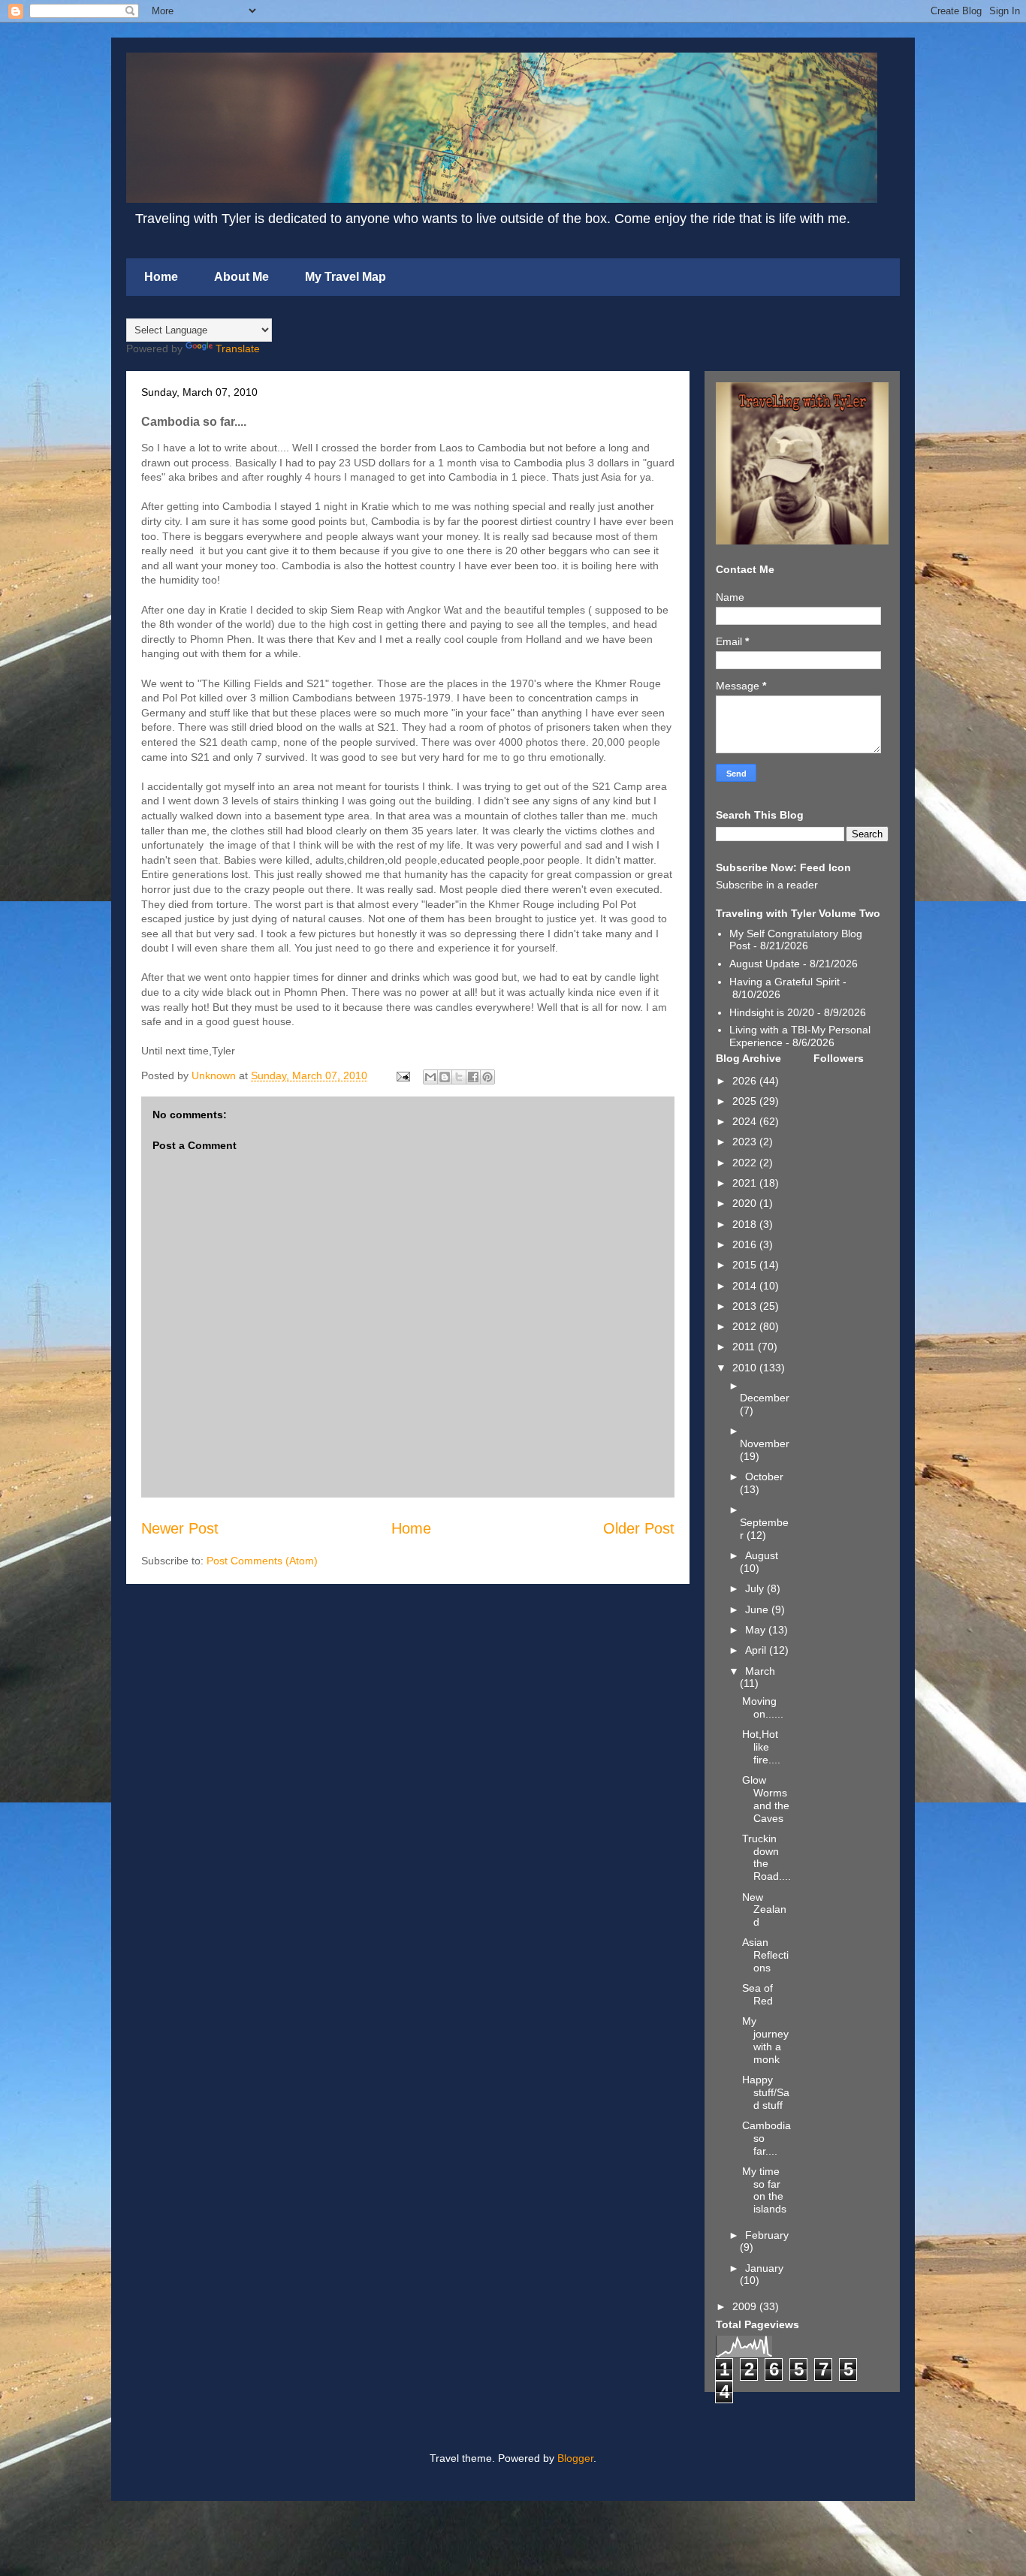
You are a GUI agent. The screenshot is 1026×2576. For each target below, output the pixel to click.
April (757, 1650)
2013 (746, 1306)
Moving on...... (763, 1707)
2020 (746, 1203)
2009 (746, 2306)
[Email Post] (402, 1075)
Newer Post (180, 1528)
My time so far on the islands (764, 2190)
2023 (746, 1142)
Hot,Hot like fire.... (761, 1747)
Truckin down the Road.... (766, 1857)
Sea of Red (757, 1994)
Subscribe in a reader (767, 885)
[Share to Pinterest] (487, 1077)
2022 (746, 1163)
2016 (746, 1244)
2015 (746, 1265)
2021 (746, 1183)
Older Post (639, 1528)
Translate (238, 348)
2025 (746, 1101)
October (764, 1477)
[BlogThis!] (445, 1077)
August (762, 1555)
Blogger (575, 2458)
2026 (746, 1081)
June (758, 1609)
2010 (746, 1368)
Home (161, 277)
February (767, 2235)
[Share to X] (459, 1077)
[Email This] (430, 1077)
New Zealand (764, 1910)
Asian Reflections (765, 1955)
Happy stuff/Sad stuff (766, 2092)
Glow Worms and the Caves (766, 1799)
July (756, 1588)
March (760, 1671)
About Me (241, 277)
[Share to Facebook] (473, 1077)
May (757, 1630)
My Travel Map (346, 277)
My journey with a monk (765, 2040)
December (765, 1398)
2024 (746, 1121)
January (764, 2268)
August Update (765, 964)
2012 (746, 1326)
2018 (746, 1224)
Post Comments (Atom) (262, 1561)
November (765, 1443)
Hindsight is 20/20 (772, 1012)
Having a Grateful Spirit (785, 982)
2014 (746, 1286)
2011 (745, 1347)
